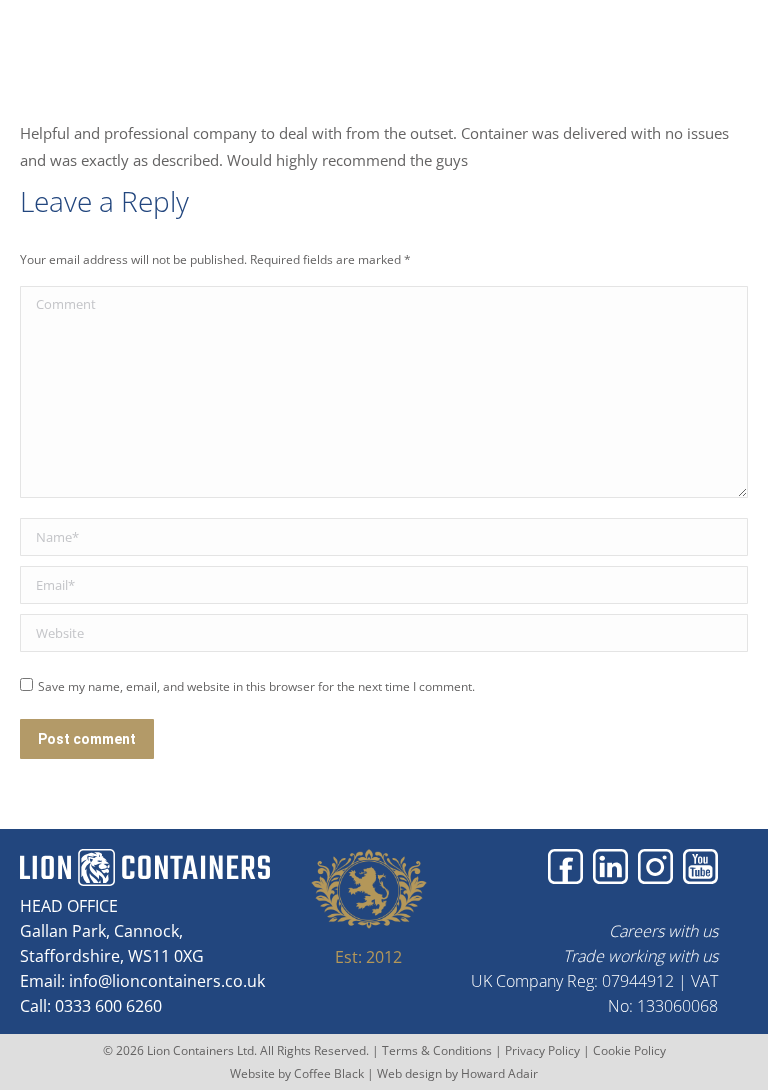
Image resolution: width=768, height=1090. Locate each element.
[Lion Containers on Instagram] (655, 866)
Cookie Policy (629, 1050)
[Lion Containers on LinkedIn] (610, 866)
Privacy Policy (542, 1050)
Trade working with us (640, 956)
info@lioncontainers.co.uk (167, 981)
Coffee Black (330, 1073)
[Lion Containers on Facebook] (565, 866)
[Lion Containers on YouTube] (700, 866)
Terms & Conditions (437, 1050)
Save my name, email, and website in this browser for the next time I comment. (256, 686)
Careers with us (663, 931)
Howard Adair (499, 1073)
